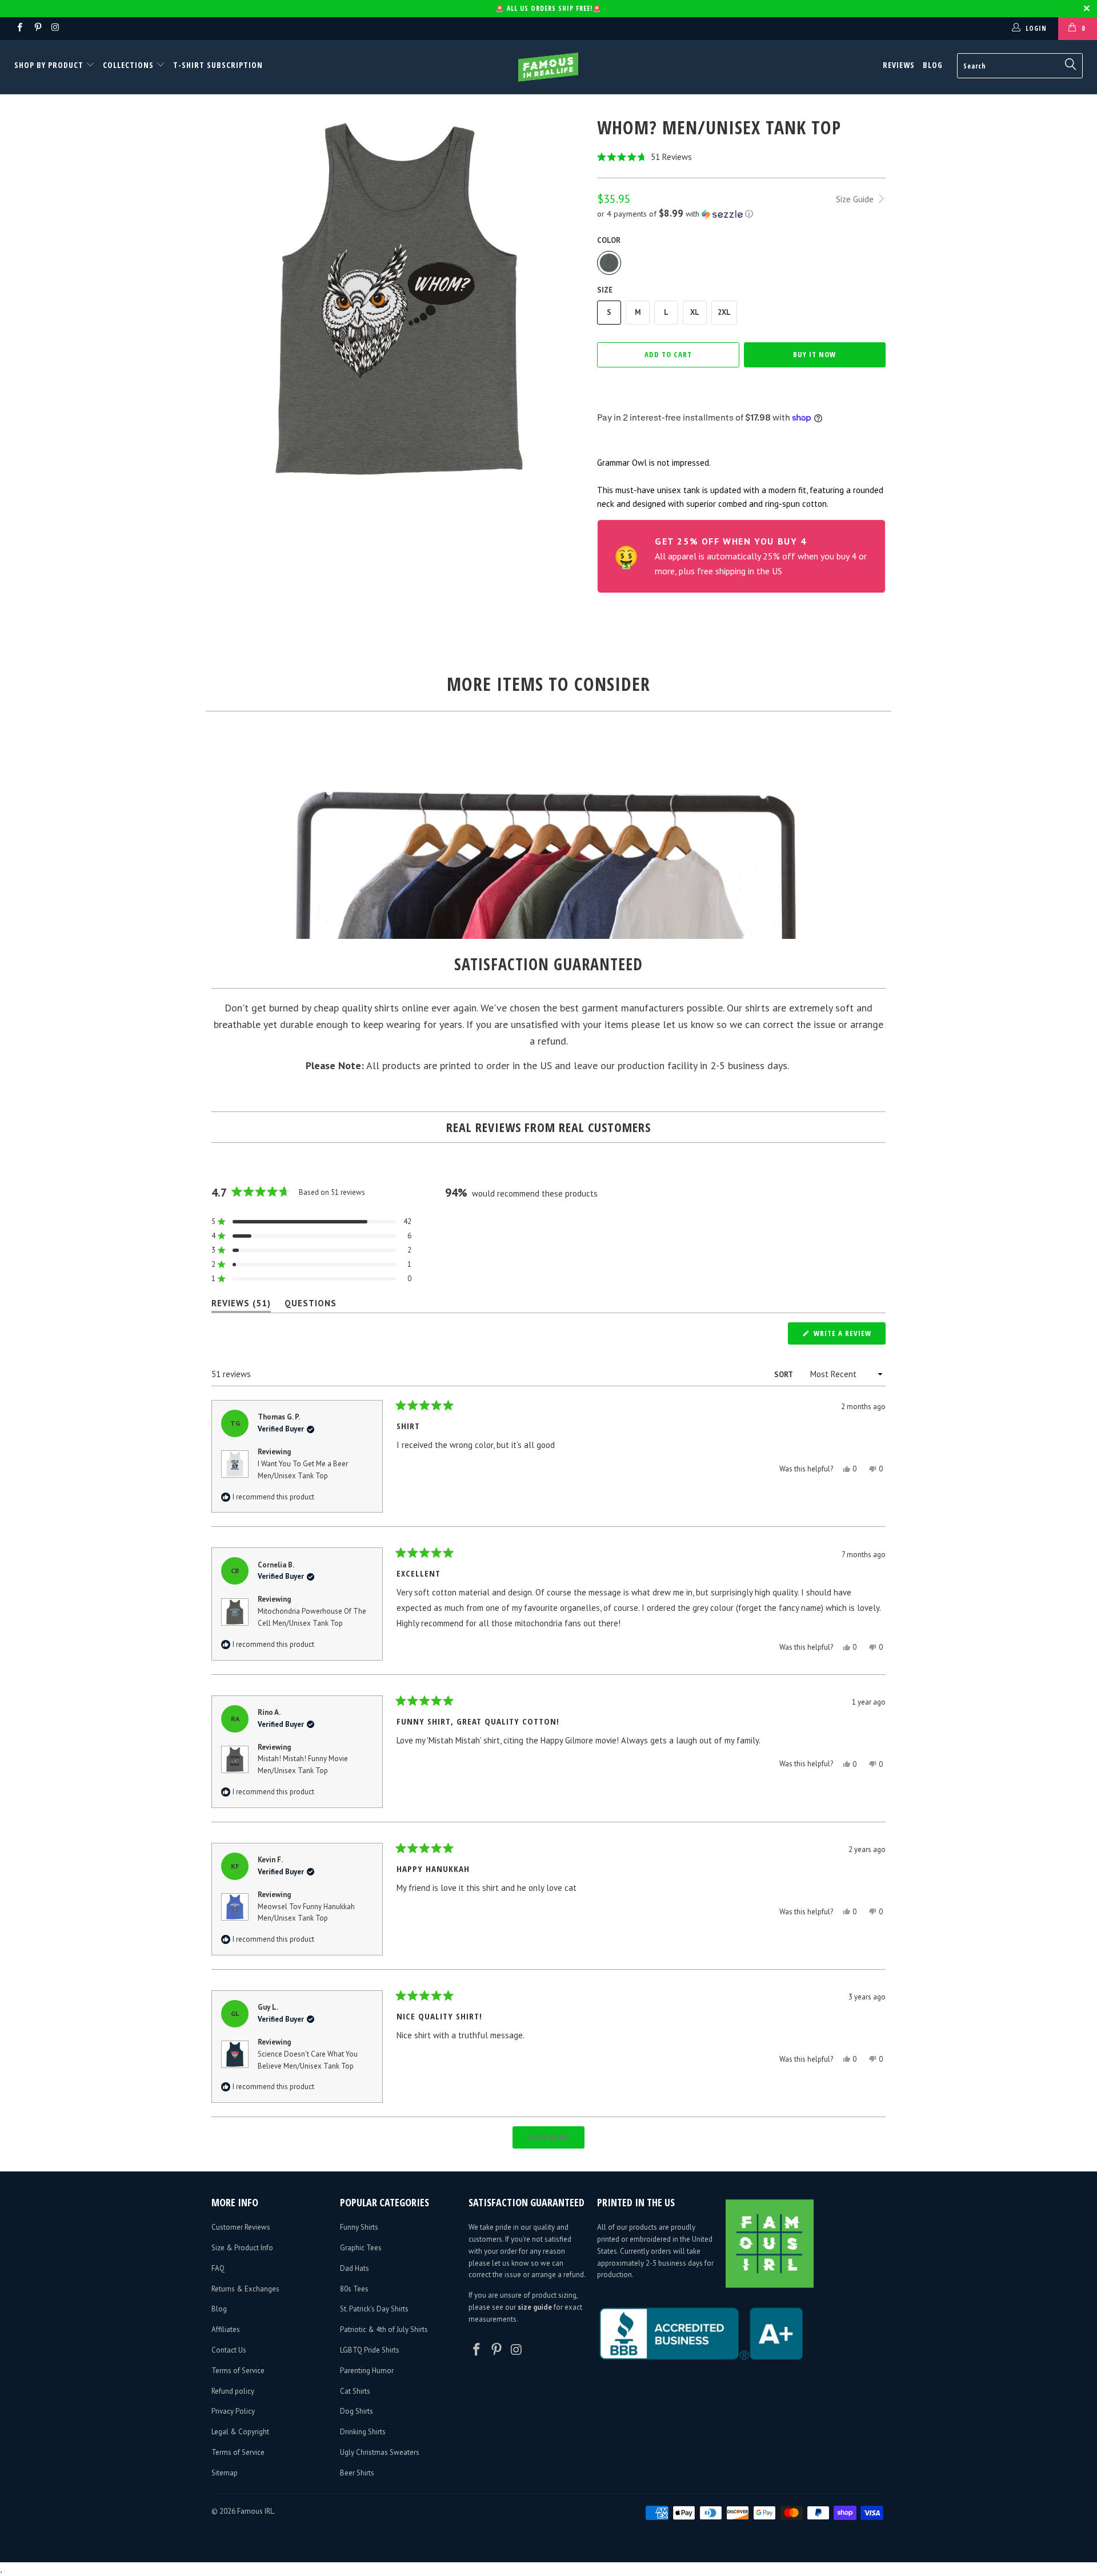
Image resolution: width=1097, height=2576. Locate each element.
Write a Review (848, 1336)
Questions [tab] (311, 1305)
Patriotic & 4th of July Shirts (384, 2329)
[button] (741, 157)
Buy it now (814, 354)
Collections (128, 65)
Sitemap (225, 2473)
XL (695, 312)
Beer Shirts (357, 2473)
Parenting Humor (367, 2371)
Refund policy (233, 2391)
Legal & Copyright (240, 2432)
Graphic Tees (361, 2248)
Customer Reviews (241, 2227)
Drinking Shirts (363, 2432)
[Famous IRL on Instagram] (55, 28)
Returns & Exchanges (245, 2289)
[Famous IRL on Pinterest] (37, 28)
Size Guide (856, 199)
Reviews (899, 65)
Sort (784, 1375)
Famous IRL (255, 2511)
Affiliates (226, 2329)
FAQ (218, 2268)
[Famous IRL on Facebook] (19, 28)
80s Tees (354, 2289)
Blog (933, 65)
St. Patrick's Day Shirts (374, 2309)
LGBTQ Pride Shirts (370, 2350)
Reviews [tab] (241, 1305)
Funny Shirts (359, 2227)
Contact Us (229, 2350)
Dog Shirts (357, 2411)
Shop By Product (50, 65)
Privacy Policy (233, 2411)
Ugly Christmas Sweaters (380, 2452)
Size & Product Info (242, 2248)
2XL (724, 312)
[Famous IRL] (548, 67)
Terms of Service (238, 2371)
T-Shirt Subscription (218, 65)
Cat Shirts (355, 2391)
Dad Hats (355, 2268)
